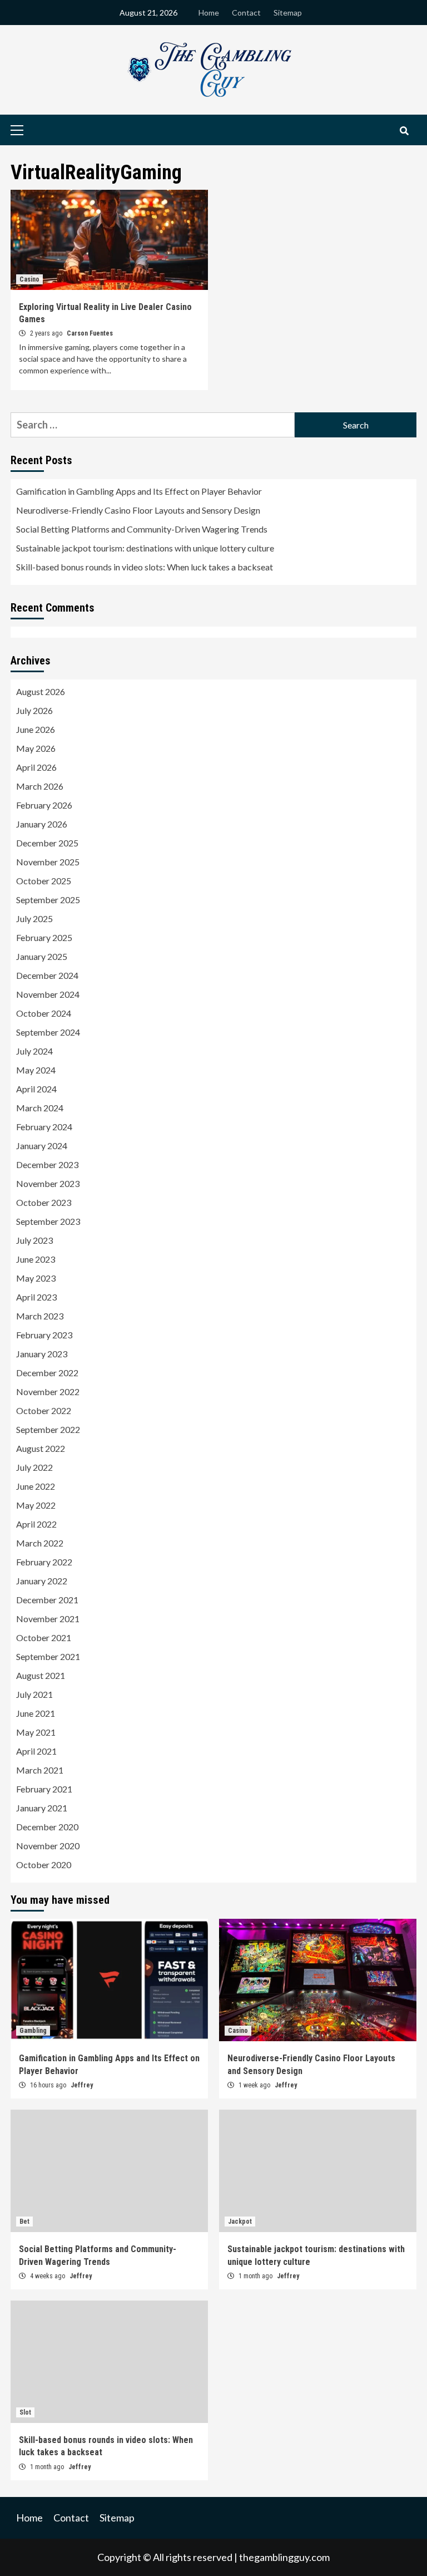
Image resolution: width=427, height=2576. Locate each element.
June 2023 (36, 1259)
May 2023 (36, 1278)
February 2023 (44, 1335)
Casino (29, 279)
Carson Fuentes (90, 333)
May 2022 (36, 1505)
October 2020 (44, 1865)
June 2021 (36, 1713)
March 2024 (40, 1108)
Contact (246, 13)
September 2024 (48, 1032)
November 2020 (48, 1846)
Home (209, 13)
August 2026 (41, 691)
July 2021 (34, 1694)
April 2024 (36, 1089)
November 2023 (48, 1183)
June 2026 (36, 729)
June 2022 (36, 1486)
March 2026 (40, 786)
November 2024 (48, 994)
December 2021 (47, 1600)
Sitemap (288, 13)
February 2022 (44, 1562)
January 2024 (42, 1146)
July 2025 (34, 918)
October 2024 (44, 1013)
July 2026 (34, 710)
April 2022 (36, 1524)
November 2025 (48, 862)
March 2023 (40, 1316)
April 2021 (36, 1751)
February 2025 (44, 937)
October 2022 (44, 1410)
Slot (25, 2412)
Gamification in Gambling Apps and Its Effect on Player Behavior (139, 491)
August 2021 (41, 1675)
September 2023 (48, 1221)
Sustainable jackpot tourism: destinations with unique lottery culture (145, 548)
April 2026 (36, 767)
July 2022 (34, 1467)
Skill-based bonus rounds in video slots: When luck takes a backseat (145, 567)
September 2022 (48, 1429)
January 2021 (42, 1808)
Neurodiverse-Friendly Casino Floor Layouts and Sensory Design (138, 510)
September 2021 (48, 1656)
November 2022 (48, 1392)
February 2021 (44, 1789)
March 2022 (40, 1543)
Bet (24, 2222)
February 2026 (44, 805)
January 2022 (42, 1581)
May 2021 (36, 1732)
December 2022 (47, 1373)
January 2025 (42, 956)
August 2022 (41, 1448)
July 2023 (34, 1240)
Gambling (33, 2031)
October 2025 (44, 881)
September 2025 (48, 900)
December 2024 (47, 975)
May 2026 (36, 748)
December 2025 (47, 843)
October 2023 (44, 1202)
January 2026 (42, 824)
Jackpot (240, 2222)
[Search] (404, 131)
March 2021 (40, 1770)
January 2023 (42, 1354)
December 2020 (47, 1827)
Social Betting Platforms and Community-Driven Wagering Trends (142, 529)
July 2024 (34, 1051)
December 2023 (47, 1164)
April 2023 (36, 1297)
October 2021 (44, 1637)
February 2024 (44, 1127)
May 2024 (36, 1070)
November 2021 (48, 1619)
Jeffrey (82, 2085)
